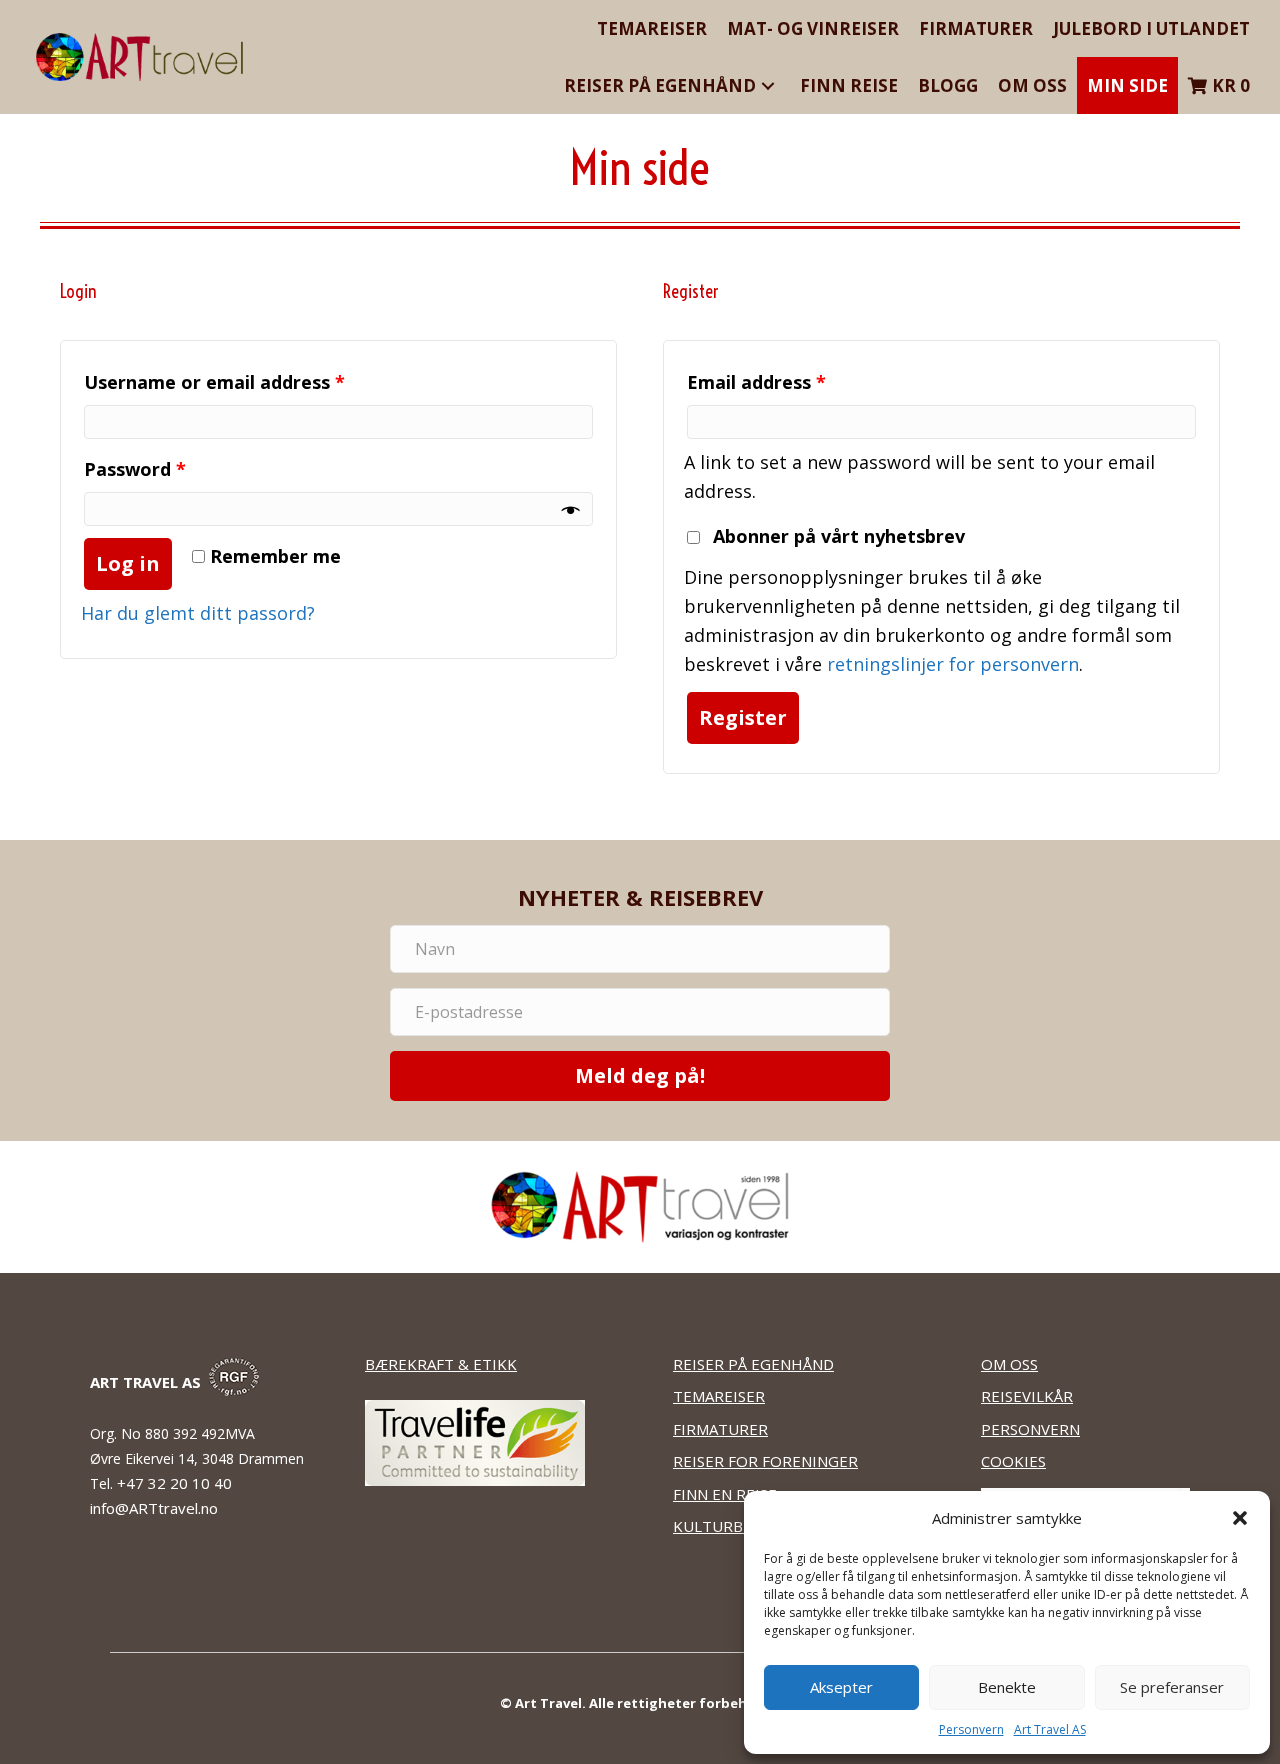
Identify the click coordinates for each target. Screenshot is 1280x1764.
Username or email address (214, 382)
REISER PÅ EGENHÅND (753, 1364)
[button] (1240, 1518)
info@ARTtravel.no (154, 1508)
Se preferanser (1172, 1687)
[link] (652, 28)
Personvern (971, 1729)
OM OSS (1009, 1364)
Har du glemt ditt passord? (198, 613)
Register (743, 717)
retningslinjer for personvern (953, 664)
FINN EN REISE (725, 1494)
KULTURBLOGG (729, 1526)
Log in (128, 563)
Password (135, 469)
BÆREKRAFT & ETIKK (441, 1364)
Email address (756, 382)
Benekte (1007, 1687)
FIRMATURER (720, 1429)
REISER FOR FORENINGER (765, 1461)
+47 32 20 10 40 (176, 1483)
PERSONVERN (1030, 1429)
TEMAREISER (719, 1396)
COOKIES (1013, 1461)
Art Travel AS (1050, 1729)
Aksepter (841, 1687)
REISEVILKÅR (1027, 1396)
